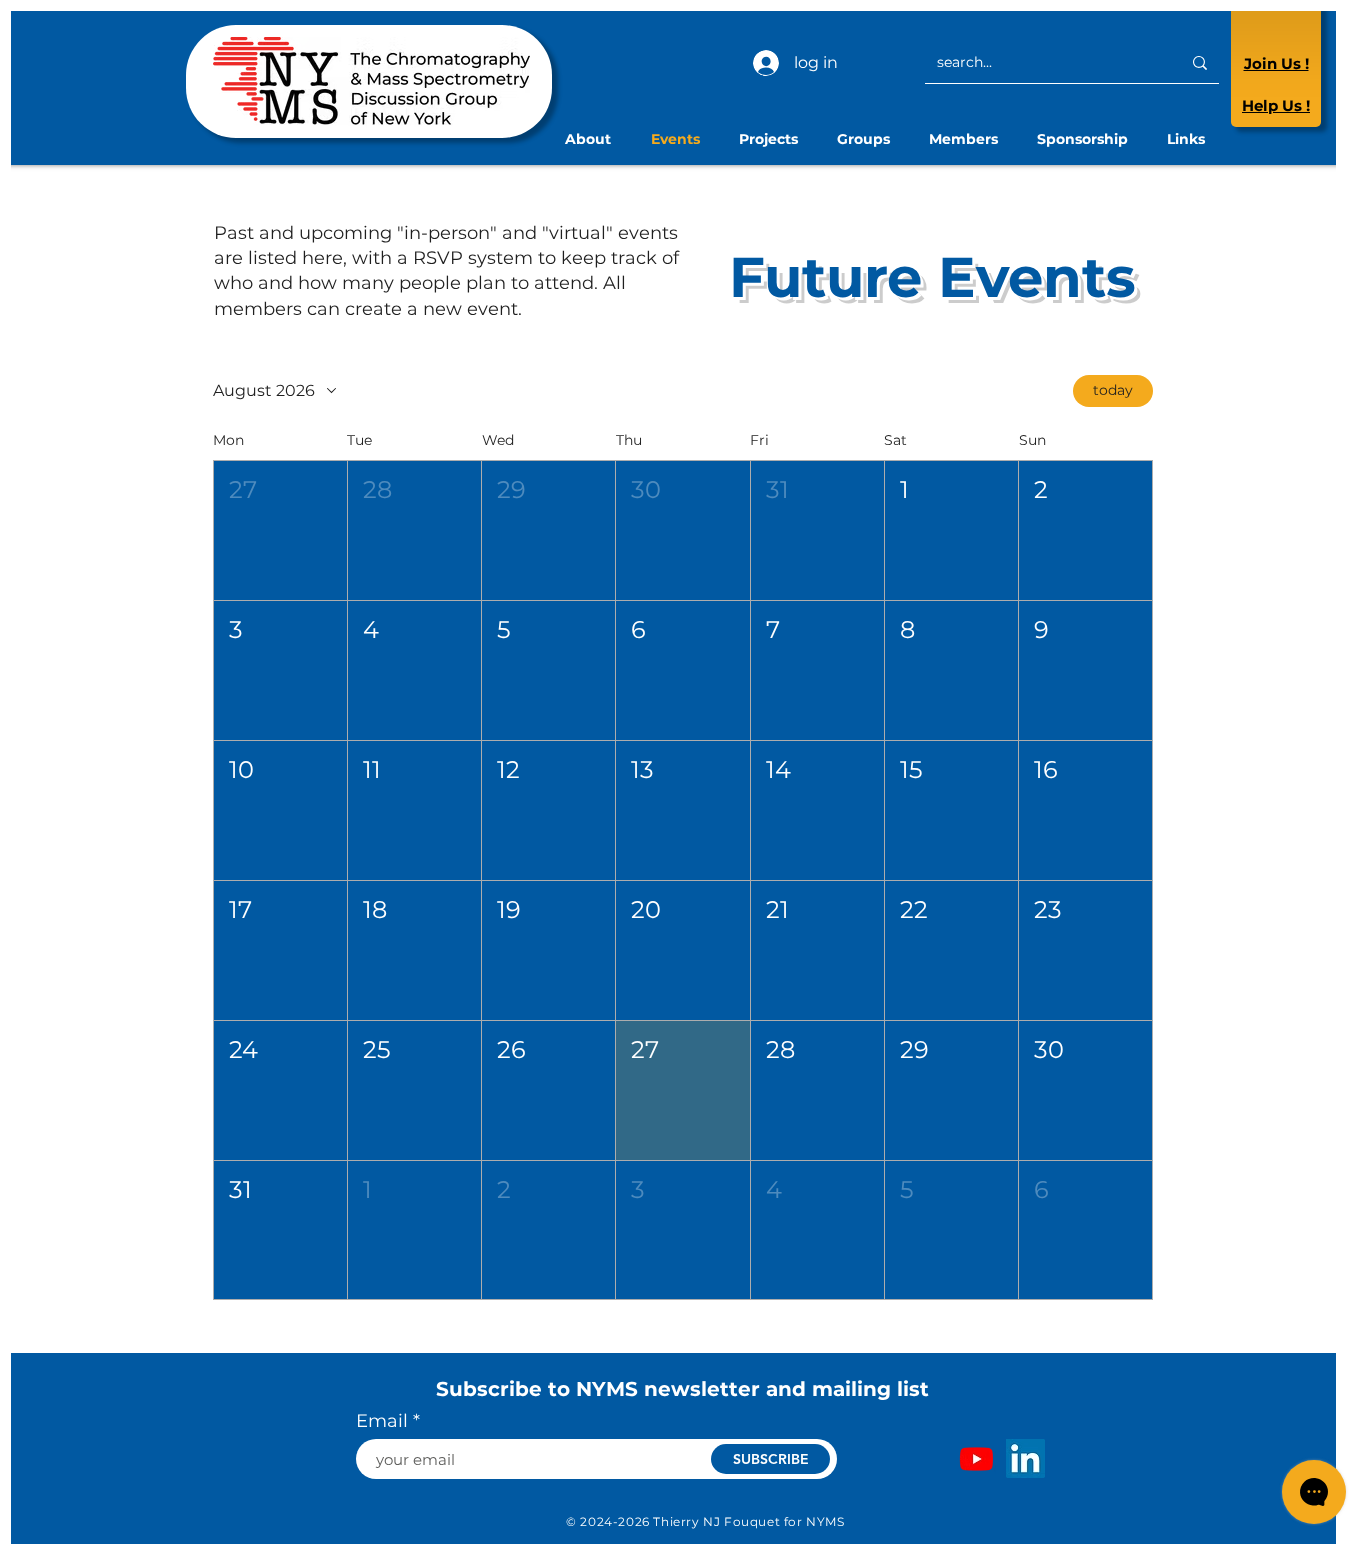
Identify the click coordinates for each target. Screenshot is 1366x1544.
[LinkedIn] (1025, 1458)
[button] (280, 530)
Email (382, 1421)
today (1113, 390)
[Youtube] (976, 1458)
